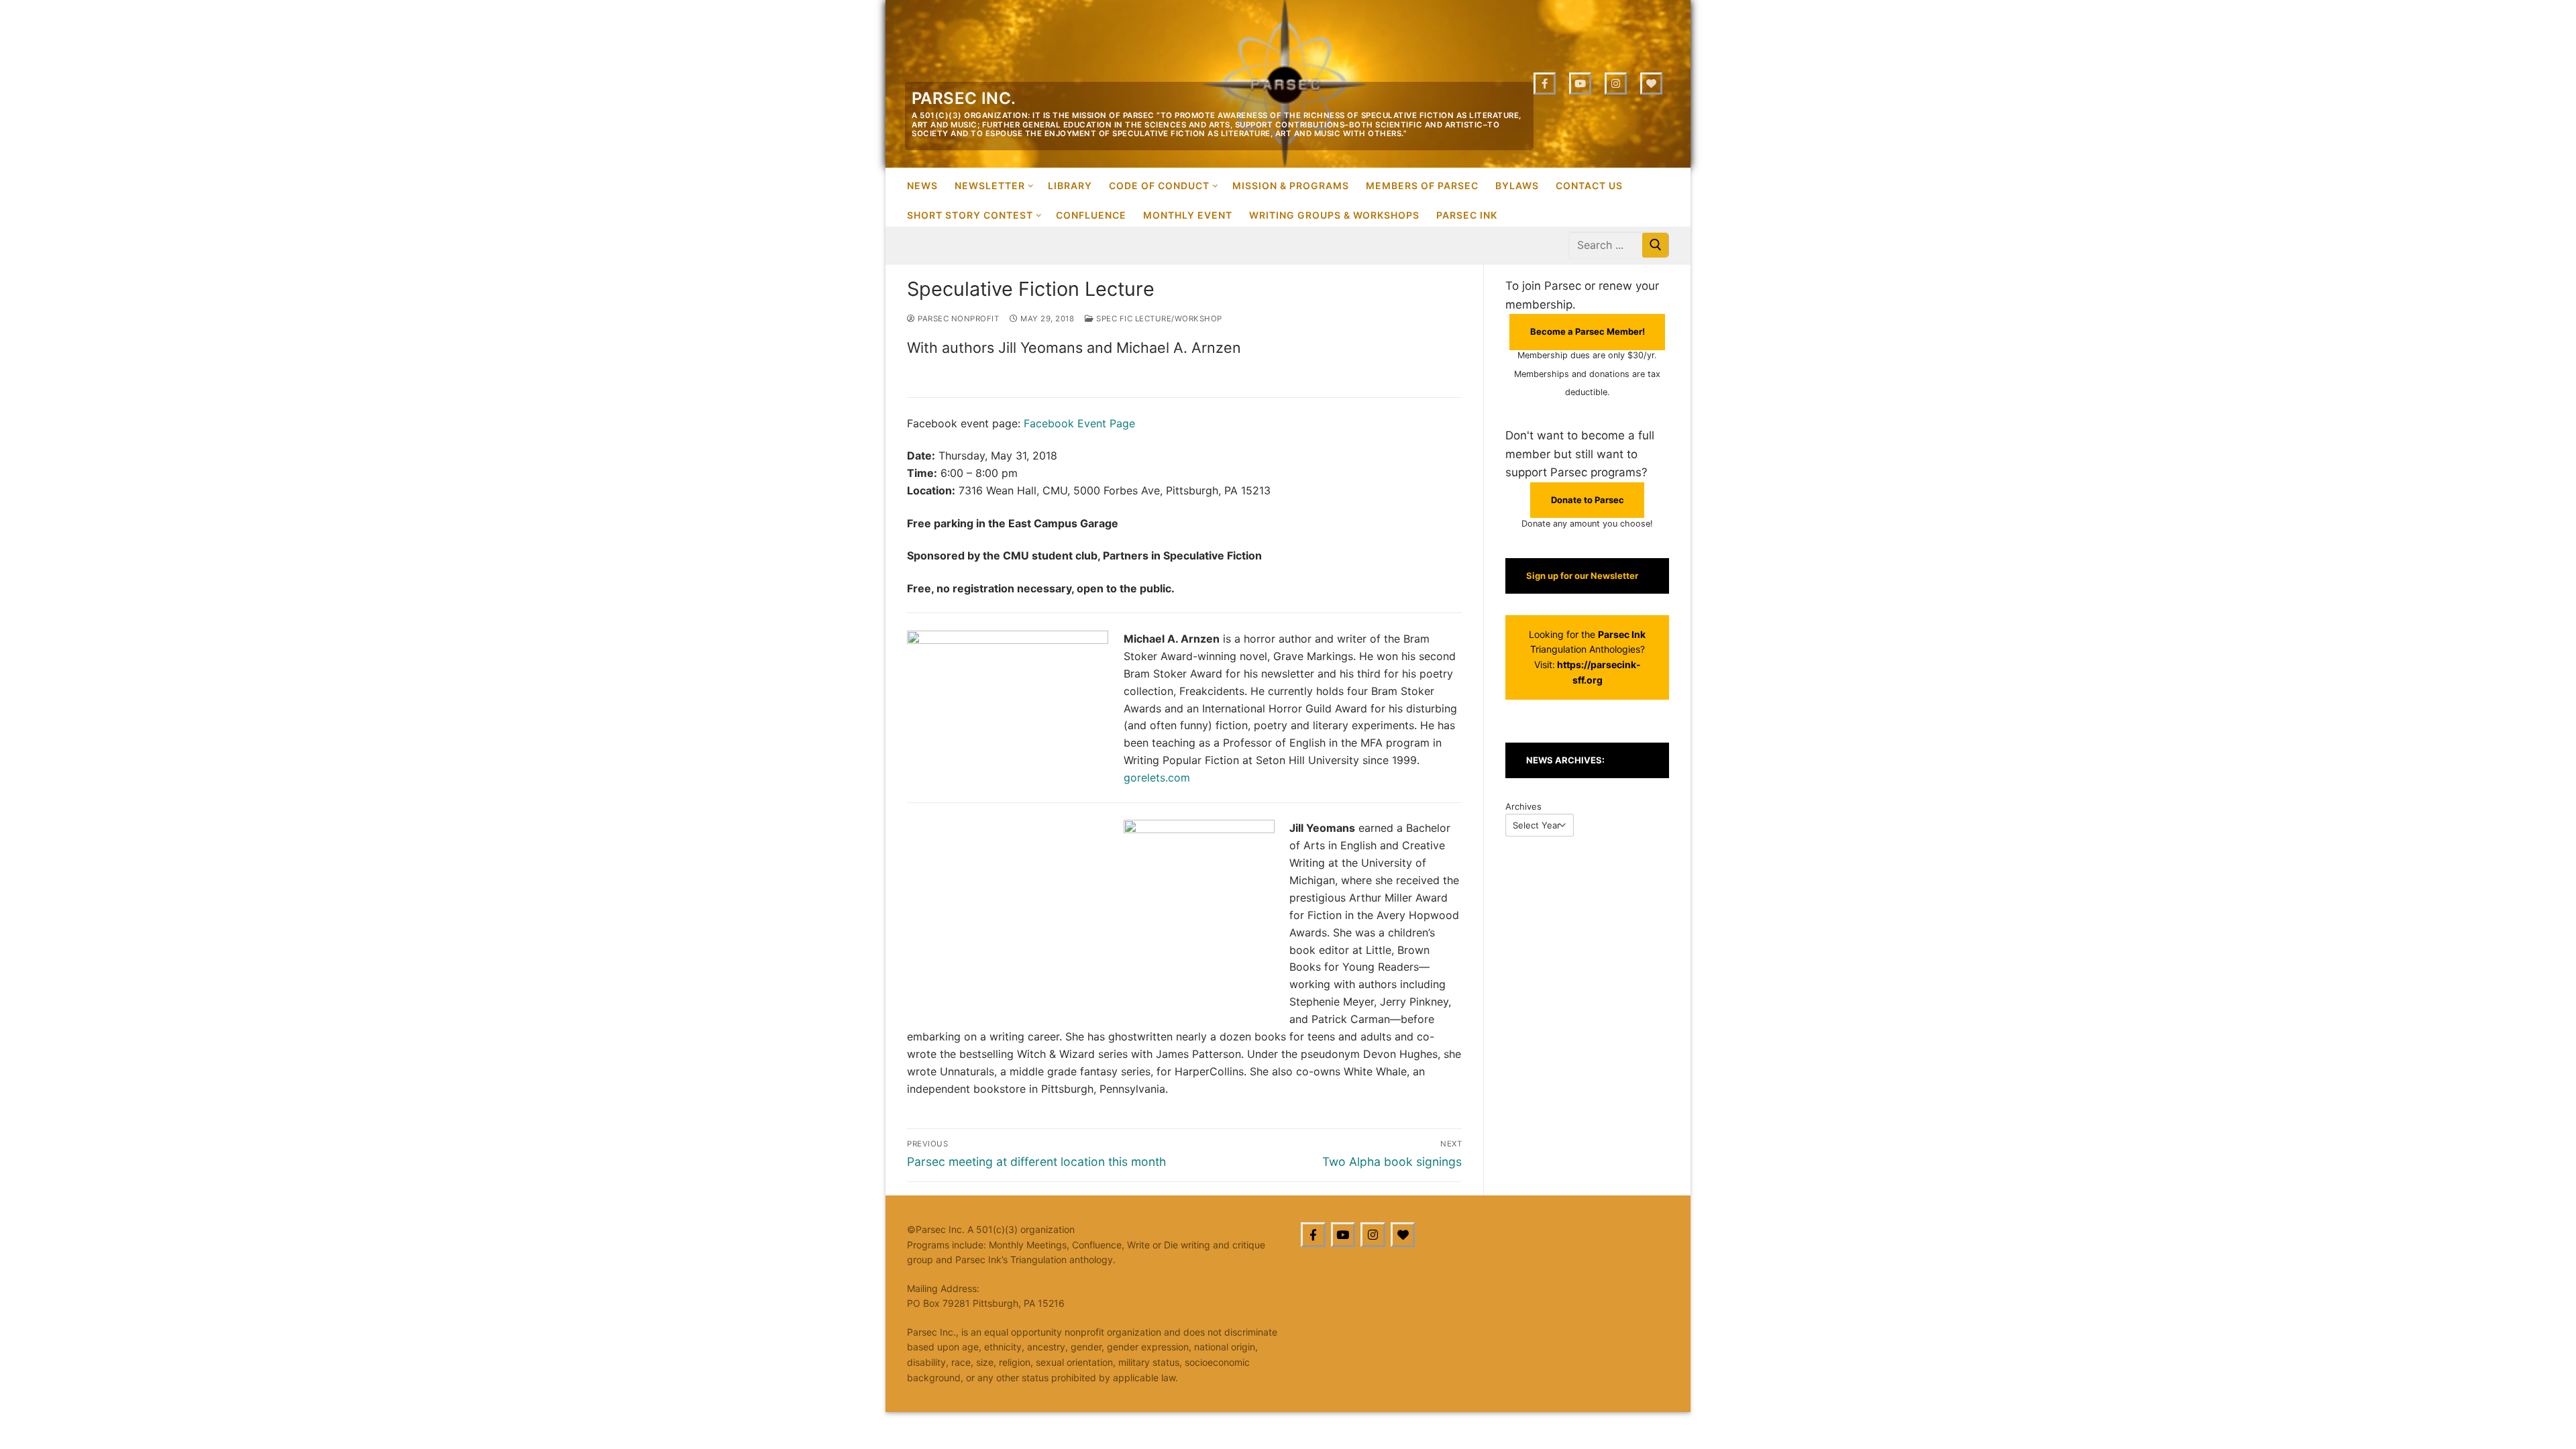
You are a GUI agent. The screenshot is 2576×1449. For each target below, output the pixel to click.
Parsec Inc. (964, 98)
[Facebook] (1545, 84)
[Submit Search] (1656, 245)
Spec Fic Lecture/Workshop (1158, 319)
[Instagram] (1616, 84)
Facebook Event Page (1079, 423)
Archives (1523, 806)
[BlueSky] (1403, 1235)
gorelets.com (1157, 777)
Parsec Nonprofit (957, 319)
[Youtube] (1580, 84)
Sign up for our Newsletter (1582, 576)
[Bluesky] (1651, 84)
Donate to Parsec (1588, 500)
